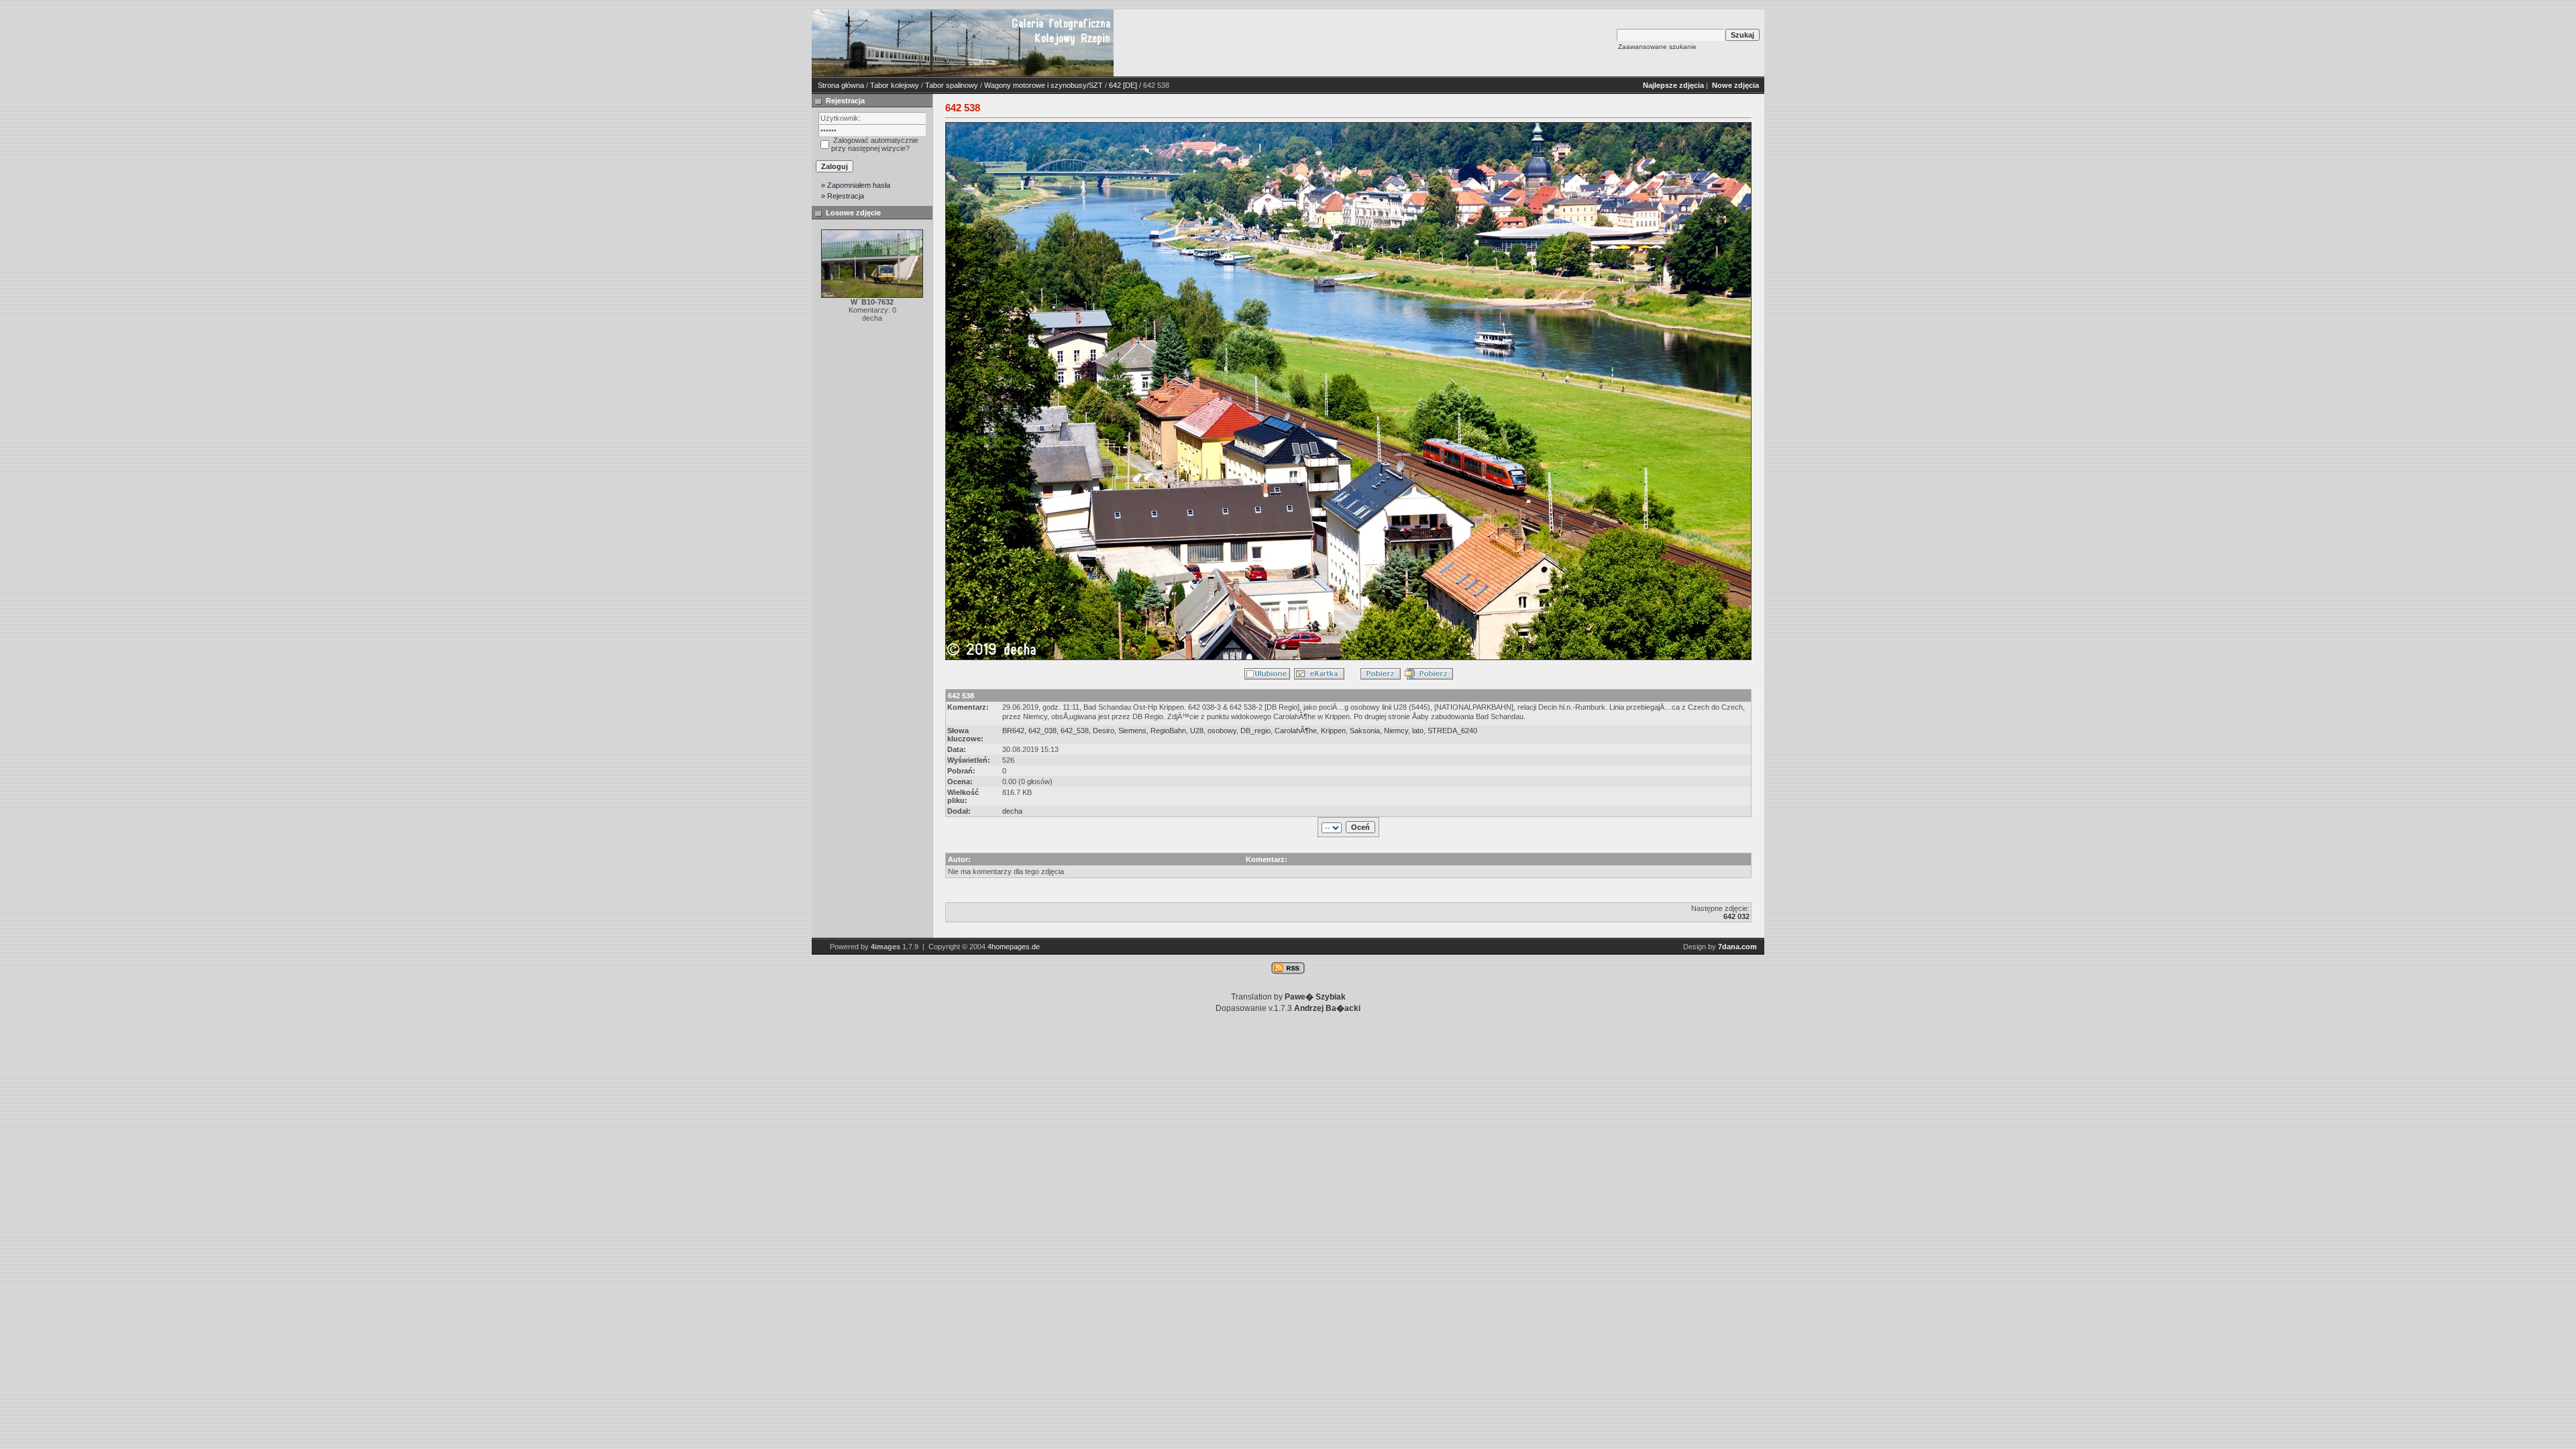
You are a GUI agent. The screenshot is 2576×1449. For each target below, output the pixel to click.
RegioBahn (1168, 731)
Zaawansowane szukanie (1657, 47)
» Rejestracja (843, 196)
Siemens (1132, 731)
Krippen (1333, 731)
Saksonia (1365, 731)
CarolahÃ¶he (1296, 731)
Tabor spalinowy (952, 85)
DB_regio (1255, 731)
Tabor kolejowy (895, 85)
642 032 (1736, 916)
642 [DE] (1123, 85)
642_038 (1042, 731)
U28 (1197, 731)
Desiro (1104, 731)
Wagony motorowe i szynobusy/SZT (1043, 85)
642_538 (1075, 731)
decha (1012, 811)
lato (1418, 731)
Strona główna (841, 85)
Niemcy (1396, 731)
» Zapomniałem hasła (856, 185)
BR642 (1013, 731)
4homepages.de (1014, 947)
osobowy (1222, 731)
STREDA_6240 (1452, 731)
